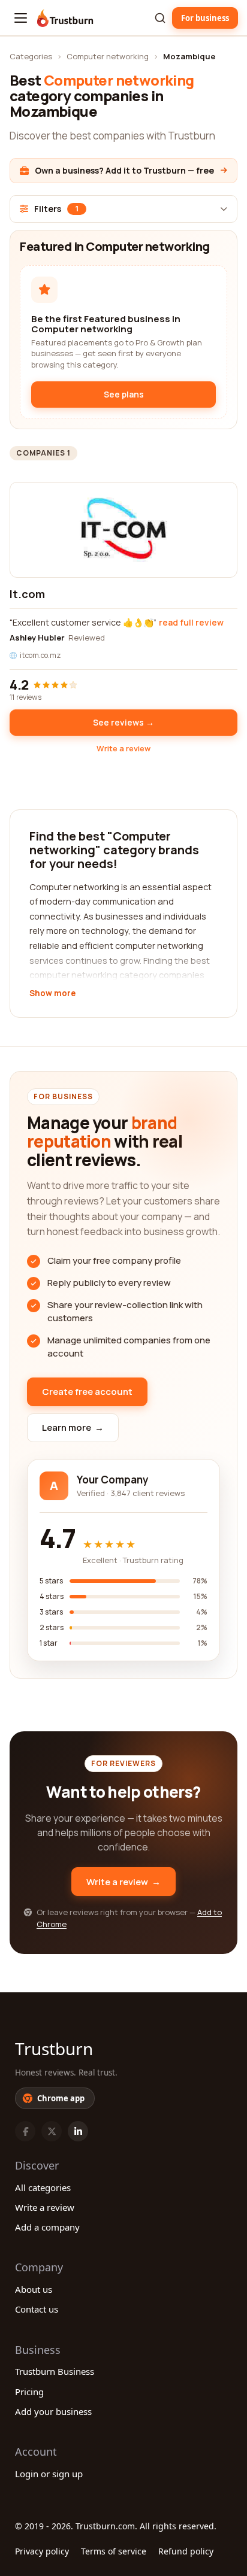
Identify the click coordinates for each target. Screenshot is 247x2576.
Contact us (37, 2309)
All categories (43, 2187)
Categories (31, 56)
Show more (52, 994)
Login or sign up (49, 2474)
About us (34, 2289)
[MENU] (21, 18)
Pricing (29, 2392)
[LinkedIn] (78, 2131)
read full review (191, 622)
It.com (27, 594)
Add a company (47, 2227)
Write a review (123, 748)
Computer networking (108, 56)
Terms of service (114, 2551)
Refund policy (186, 2551)
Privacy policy (42, 2551)
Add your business (53, 2411)
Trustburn (54, 2049)
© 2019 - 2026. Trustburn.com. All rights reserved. (116, 2526)
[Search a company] (160, 18)
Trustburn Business (55, 2371)
